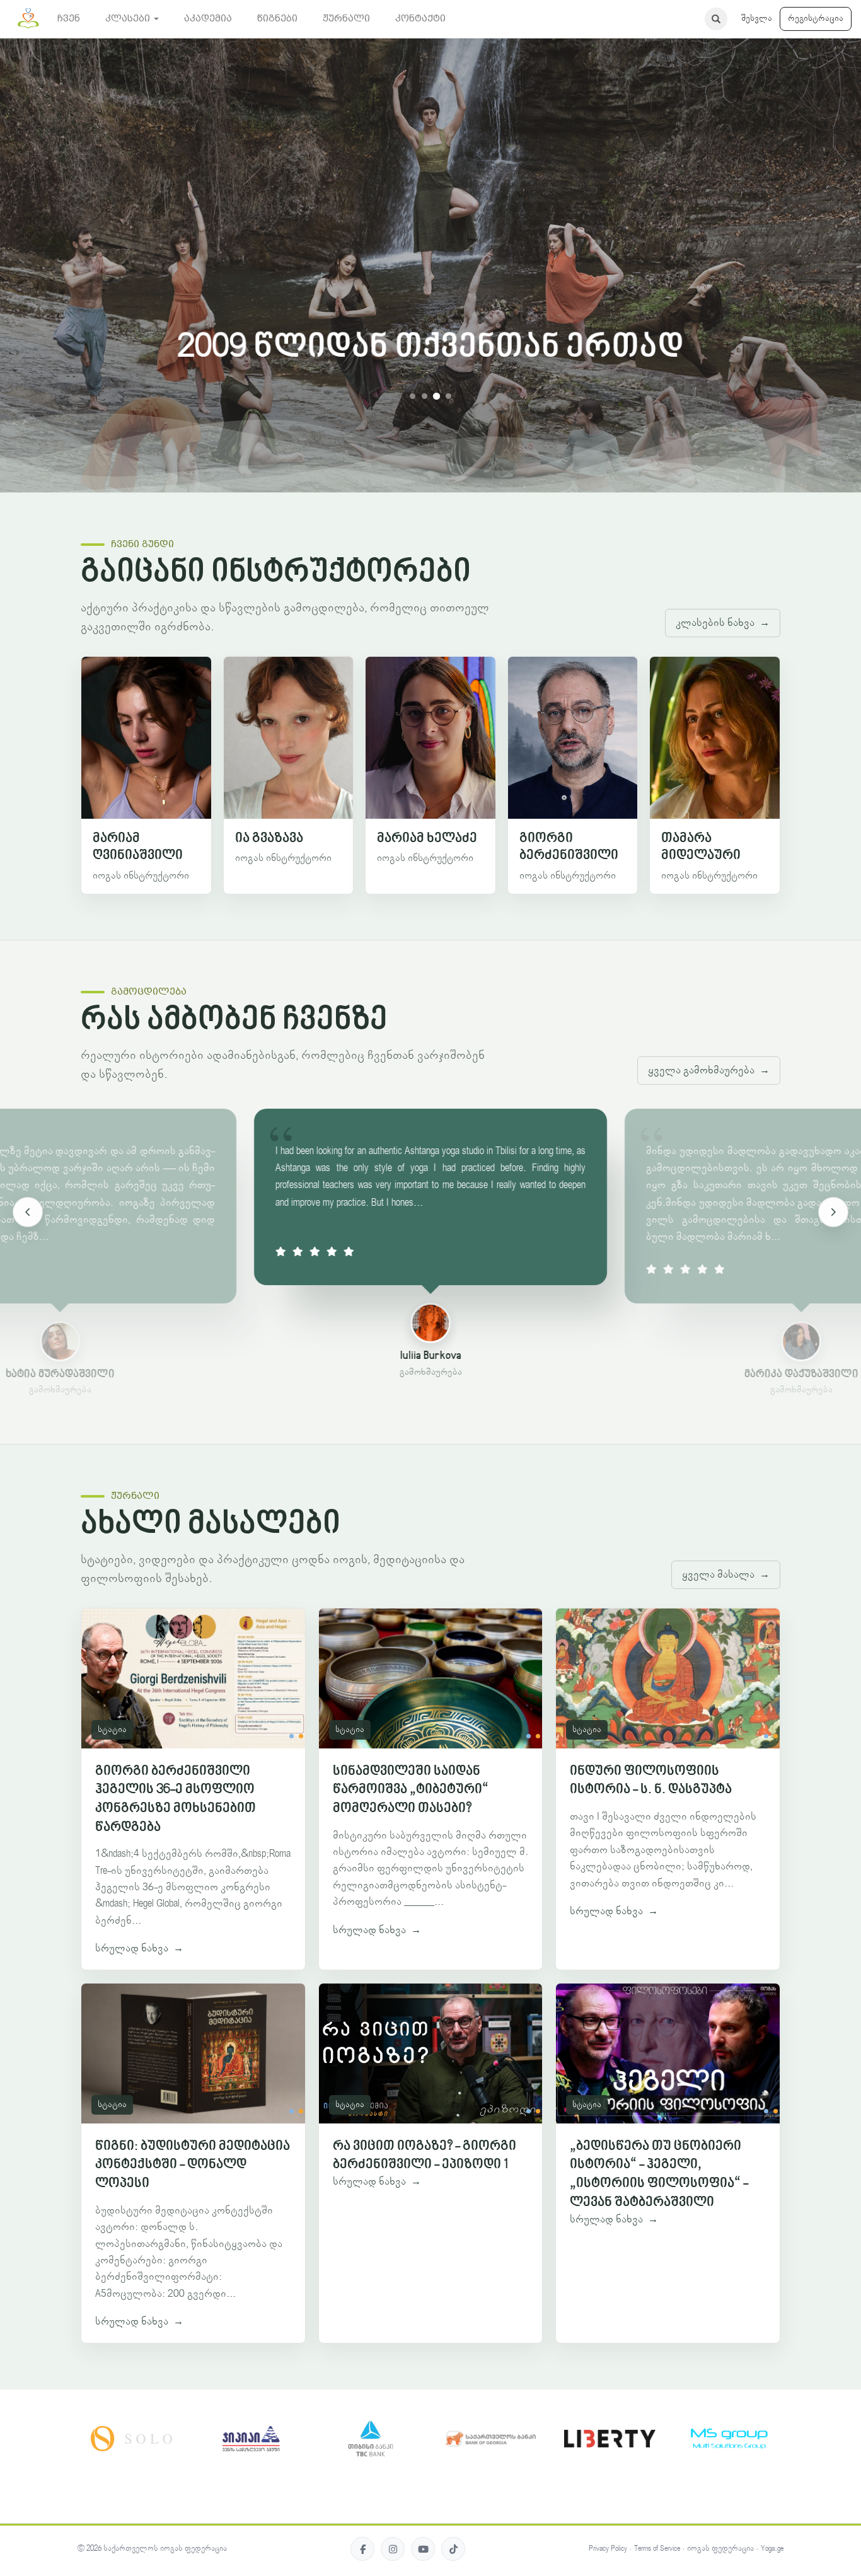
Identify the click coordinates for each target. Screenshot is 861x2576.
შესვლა (757, 18)
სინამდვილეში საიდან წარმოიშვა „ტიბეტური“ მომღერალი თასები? (411, 1790)
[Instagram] (393, 2549)
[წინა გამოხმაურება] (28, 1212)
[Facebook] (362, 2549)
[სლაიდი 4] (448, 396)
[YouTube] (423, 2549)
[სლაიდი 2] (425, 396)
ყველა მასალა (726, 1574)
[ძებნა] (716, 19)
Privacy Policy (608, 2549)
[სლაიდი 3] (436, 396)
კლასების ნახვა (723, 623)
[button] (132, 19)
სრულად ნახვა (139, 1948)
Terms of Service (657, 2549)
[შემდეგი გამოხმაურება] (833, 1212)
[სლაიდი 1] (413, 396)
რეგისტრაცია (816, 18)
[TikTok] (453, 2549)
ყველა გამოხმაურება (709, 1070)
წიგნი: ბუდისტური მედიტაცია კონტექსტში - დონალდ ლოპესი (193, 2165)
